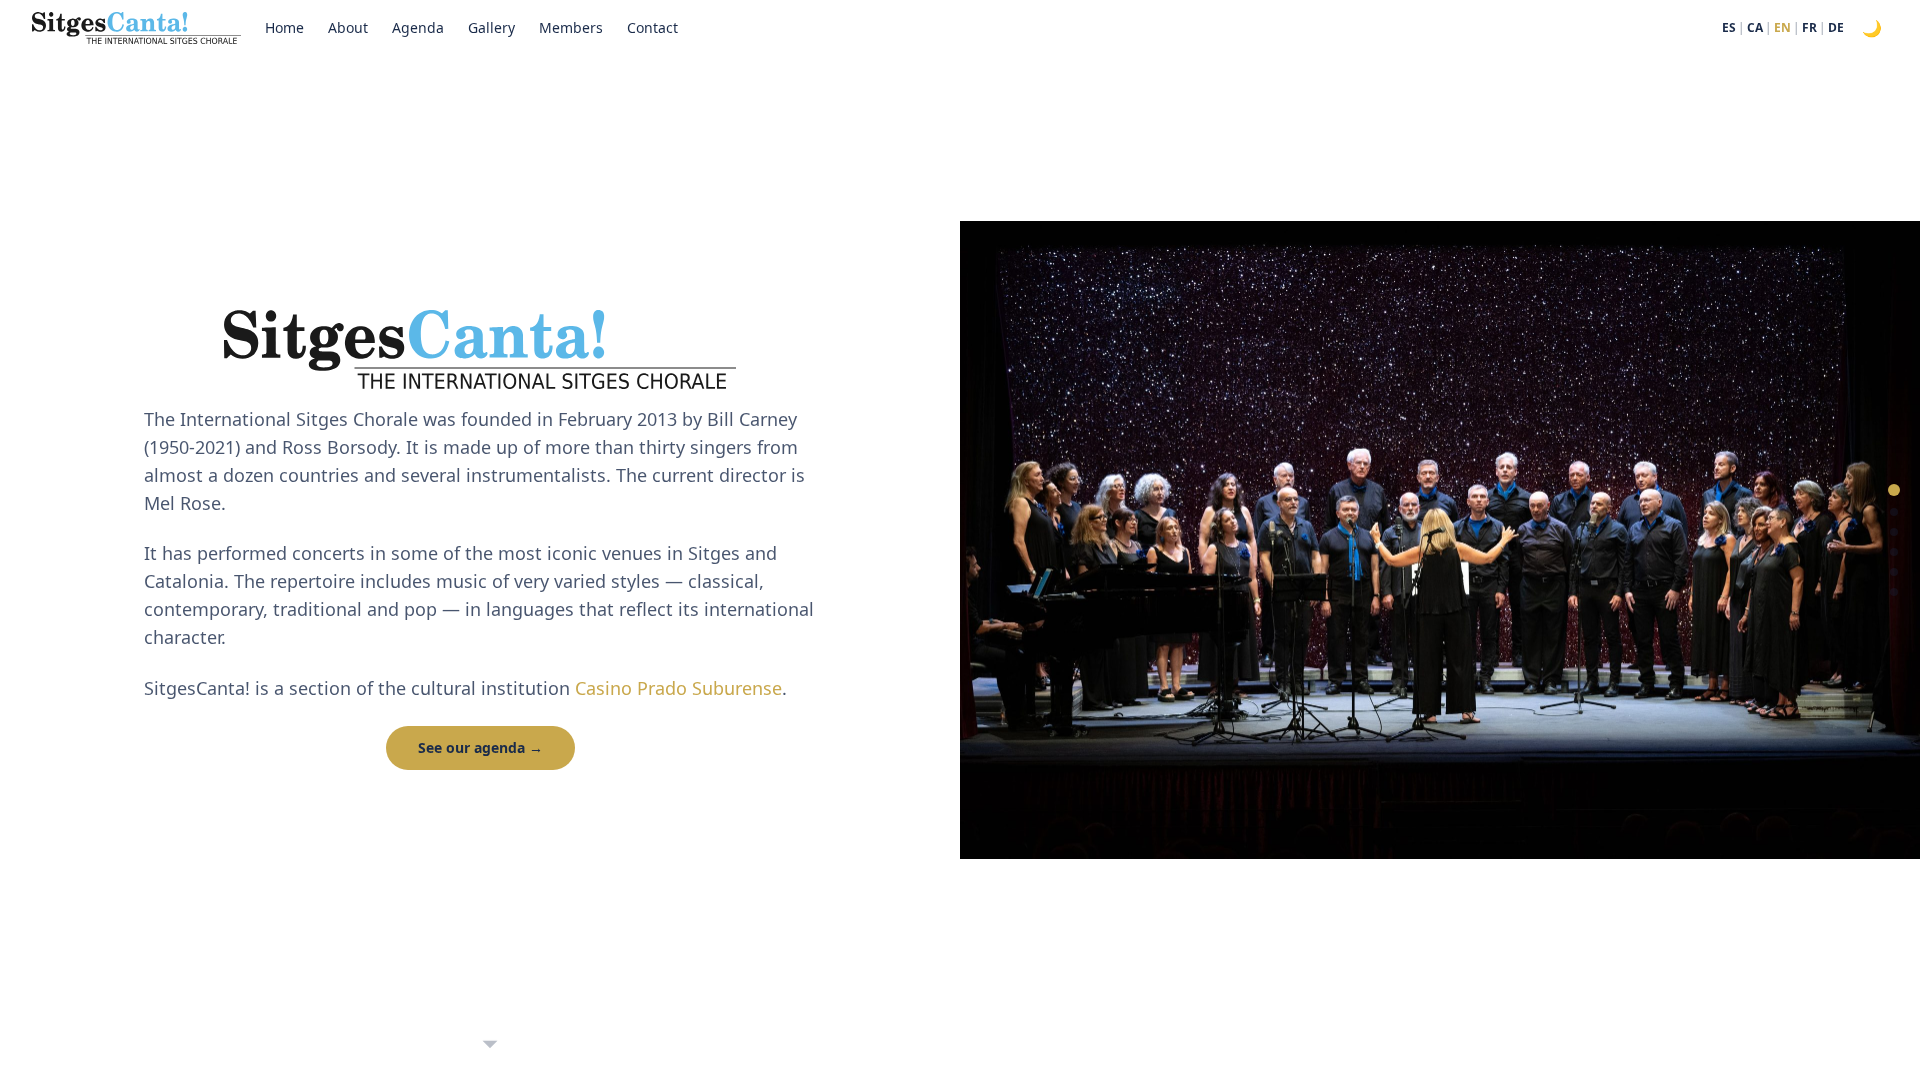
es (1729, 28)
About (348, 27)
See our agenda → (480, 747)
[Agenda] (1894, 532)
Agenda (418, 27)
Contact (652, 27)
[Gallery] (1894, 552)
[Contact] (1894, 592)
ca (1755, 28)
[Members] (1894, 572)
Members (571, 27)
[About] (1894, 512)
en (1782, 28)
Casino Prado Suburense (678, 688)
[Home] (1894, 490)
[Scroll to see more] (490, 1041)
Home (284, 27)
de (1836, 28)
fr (1809, 28)
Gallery (491, 27)
